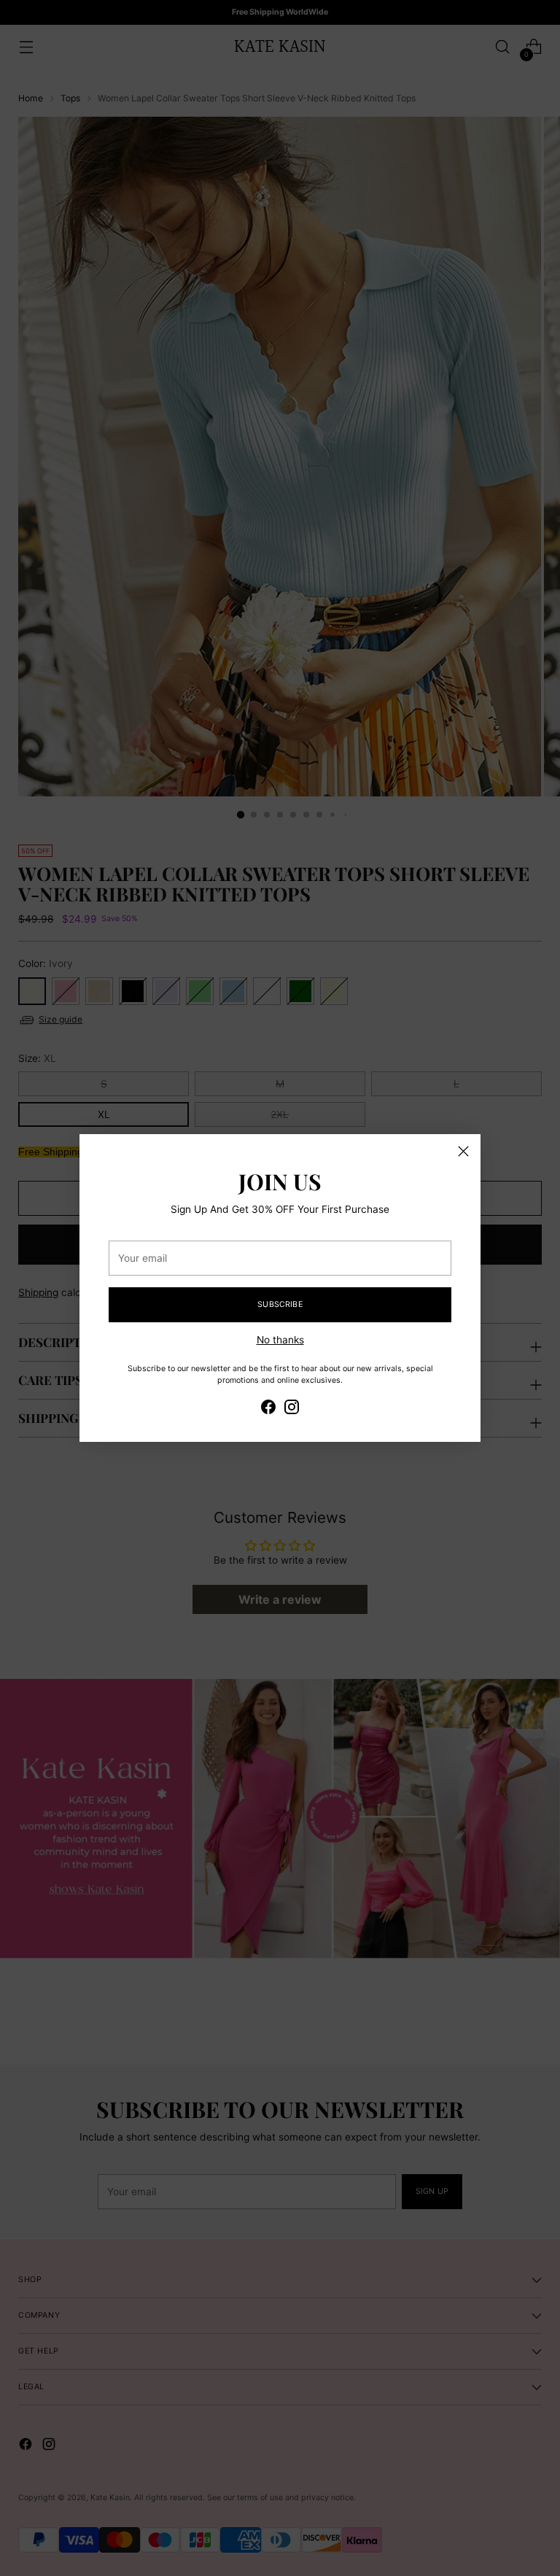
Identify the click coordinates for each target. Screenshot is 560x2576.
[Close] (463, 1151)
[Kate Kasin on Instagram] (292, 1409)
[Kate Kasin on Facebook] (268, 1409)
